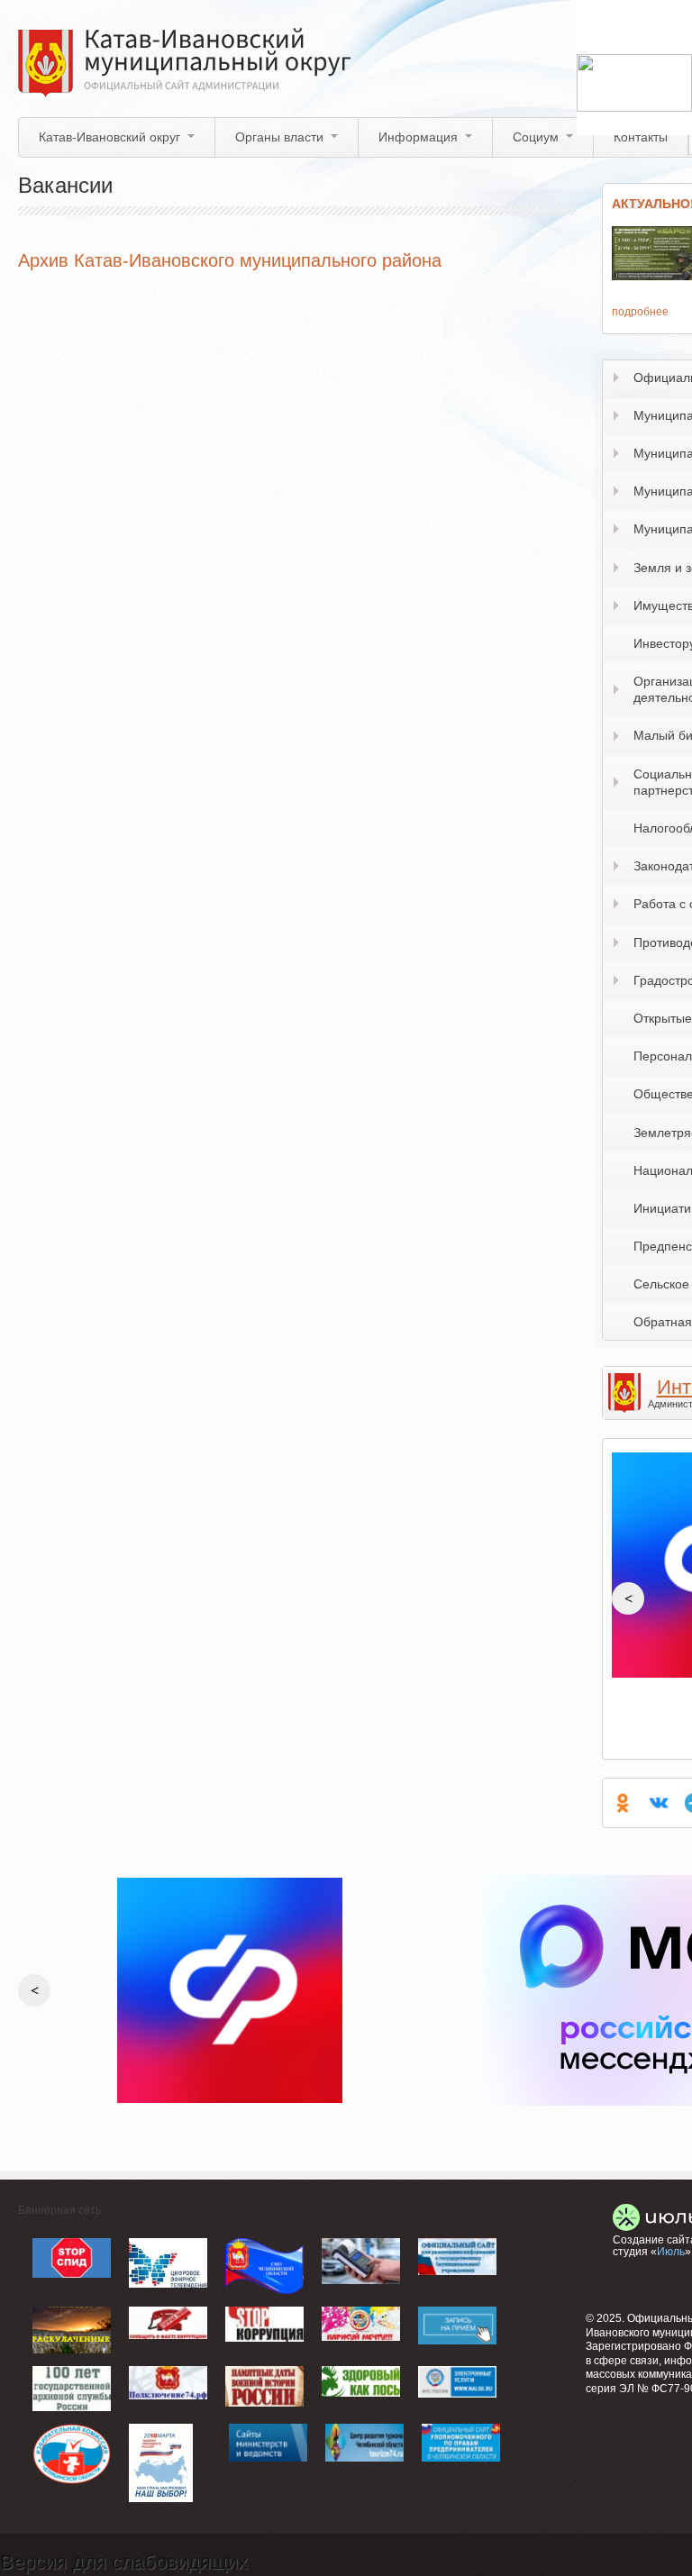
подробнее (640, 312)
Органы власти (279, 137)
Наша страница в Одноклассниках (623, 1803)
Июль (671, 2252)
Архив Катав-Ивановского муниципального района (230, 260)
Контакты (641, 137)
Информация (418, 137)
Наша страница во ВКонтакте (659, 1803)
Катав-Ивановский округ (109, 137)
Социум (536, 137)
